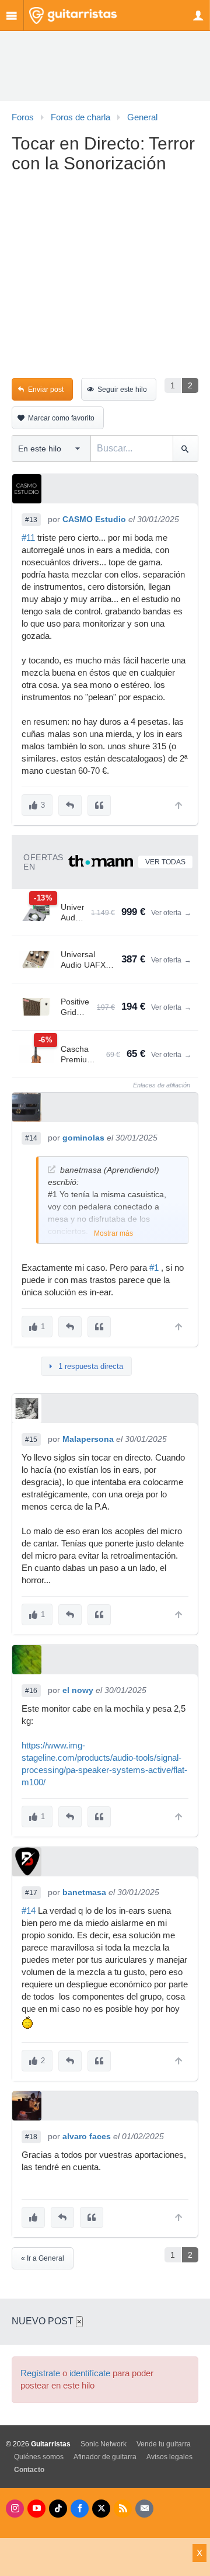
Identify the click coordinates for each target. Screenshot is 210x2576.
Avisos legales (169, 2457)
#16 (31, 1691)
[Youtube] (36, 2509)
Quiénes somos (39, 2457)
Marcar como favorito (61, 418)
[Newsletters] (144, 2509)
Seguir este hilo (122, 390)
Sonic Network (104, 2444)
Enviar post (46, 390)
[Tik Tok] (58, 2509)
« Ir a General (43, 2258)
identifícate (90, 2373)
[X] (101, 2509)
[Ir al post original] (52, 1169)
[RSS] (123, 2509)
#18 (31, 2137)
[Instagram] (15, 2509)
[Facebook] (80, 2509)
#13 (31, 520)
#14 (31, 1138)
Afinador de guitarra (105, 2457)
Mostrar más (113, 1233)
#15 (31, 1440)
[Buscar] (185, 449)
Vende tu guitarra (164, 2444)
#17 (31, 1893)
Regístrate (40, 2373)
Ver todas (165, 862)
